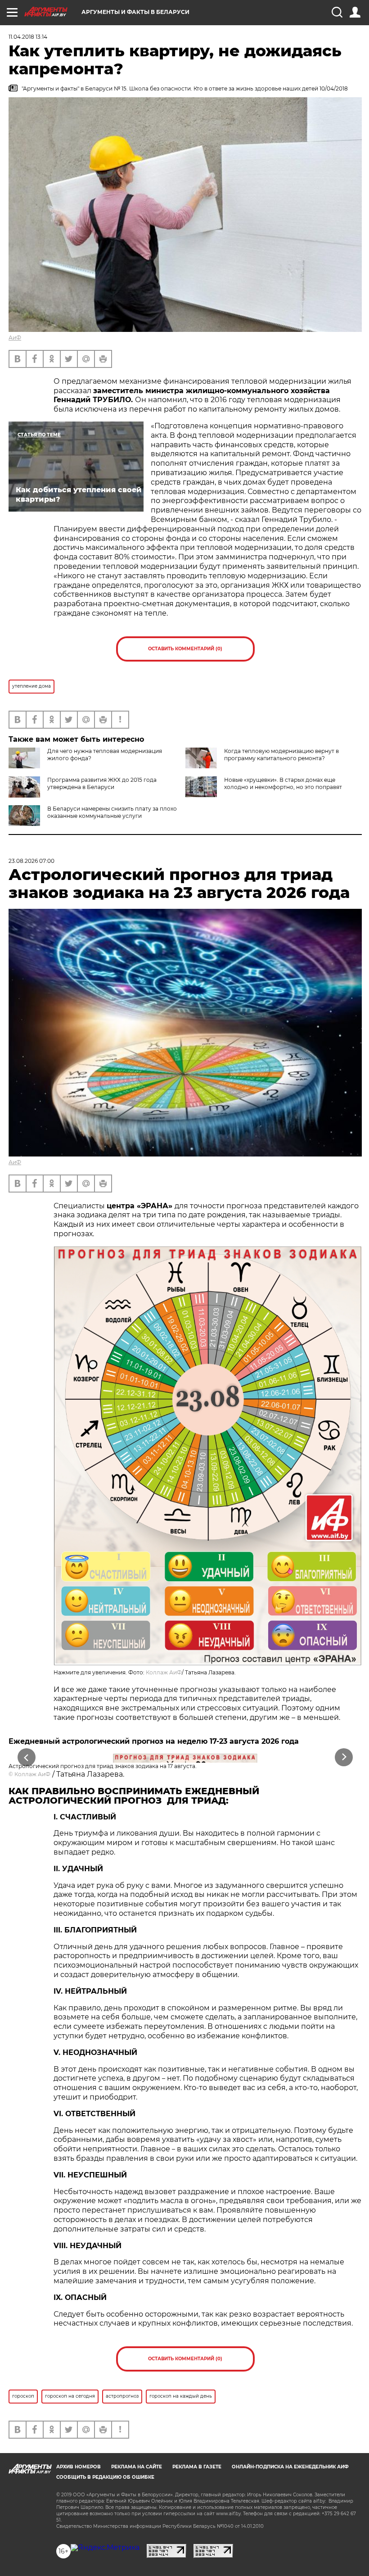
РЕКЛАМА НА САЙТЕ (137, 2467)
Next (344, 1757)
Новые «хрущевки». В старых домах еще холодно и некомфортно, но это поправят (283, 783)
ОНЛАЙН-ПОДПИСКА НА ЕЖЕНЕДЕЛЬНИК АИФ (290, 2467)
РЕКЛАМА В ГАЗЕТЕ (197, 2467)
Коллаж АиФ (164, 1672)
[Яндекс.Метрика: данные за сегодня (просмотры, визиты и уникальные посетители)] (105, 2548)
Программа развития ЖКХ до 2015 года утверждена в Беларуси (102, 783)
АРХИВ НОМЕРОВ (79, 2467)
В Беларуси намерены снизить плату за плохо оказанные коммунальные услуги (112, 812)
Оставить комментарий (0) (185, 649)
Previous (27, 1757)
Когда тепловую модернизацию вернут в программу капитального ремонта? (281, 755)
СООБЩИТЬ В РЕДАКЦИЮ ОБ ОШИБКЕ (105, 2477)
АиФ (15, 338)
